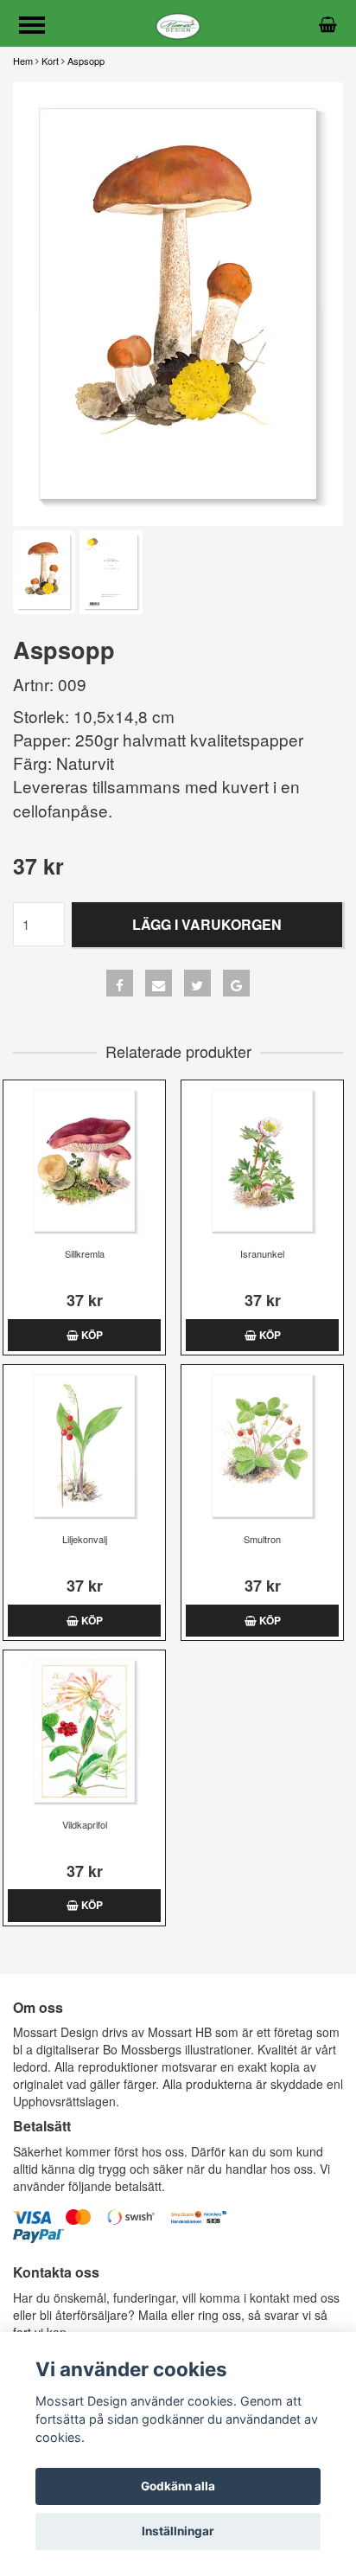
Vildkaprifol (85, 1824)
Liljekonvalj (85, 1539)
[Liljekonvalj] (84, 1446)
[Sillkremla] (84, 1161)
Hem (23, 61)
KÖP (91, 1335)
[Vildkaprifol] (84, 1731)
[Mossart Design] (178, 23)
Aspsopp (86, 61)
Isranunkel (262, 1253)
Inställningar (178, 2531)
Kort (50, 61)
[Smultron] (262, 1446)
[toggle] (41, 27)
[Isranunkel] (262, 1161)
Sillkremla (85, 1253)
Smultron (262, 1539)
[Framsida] (178, 304)
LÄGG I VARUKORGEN (207, 924)
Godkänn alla (178, 2486)
